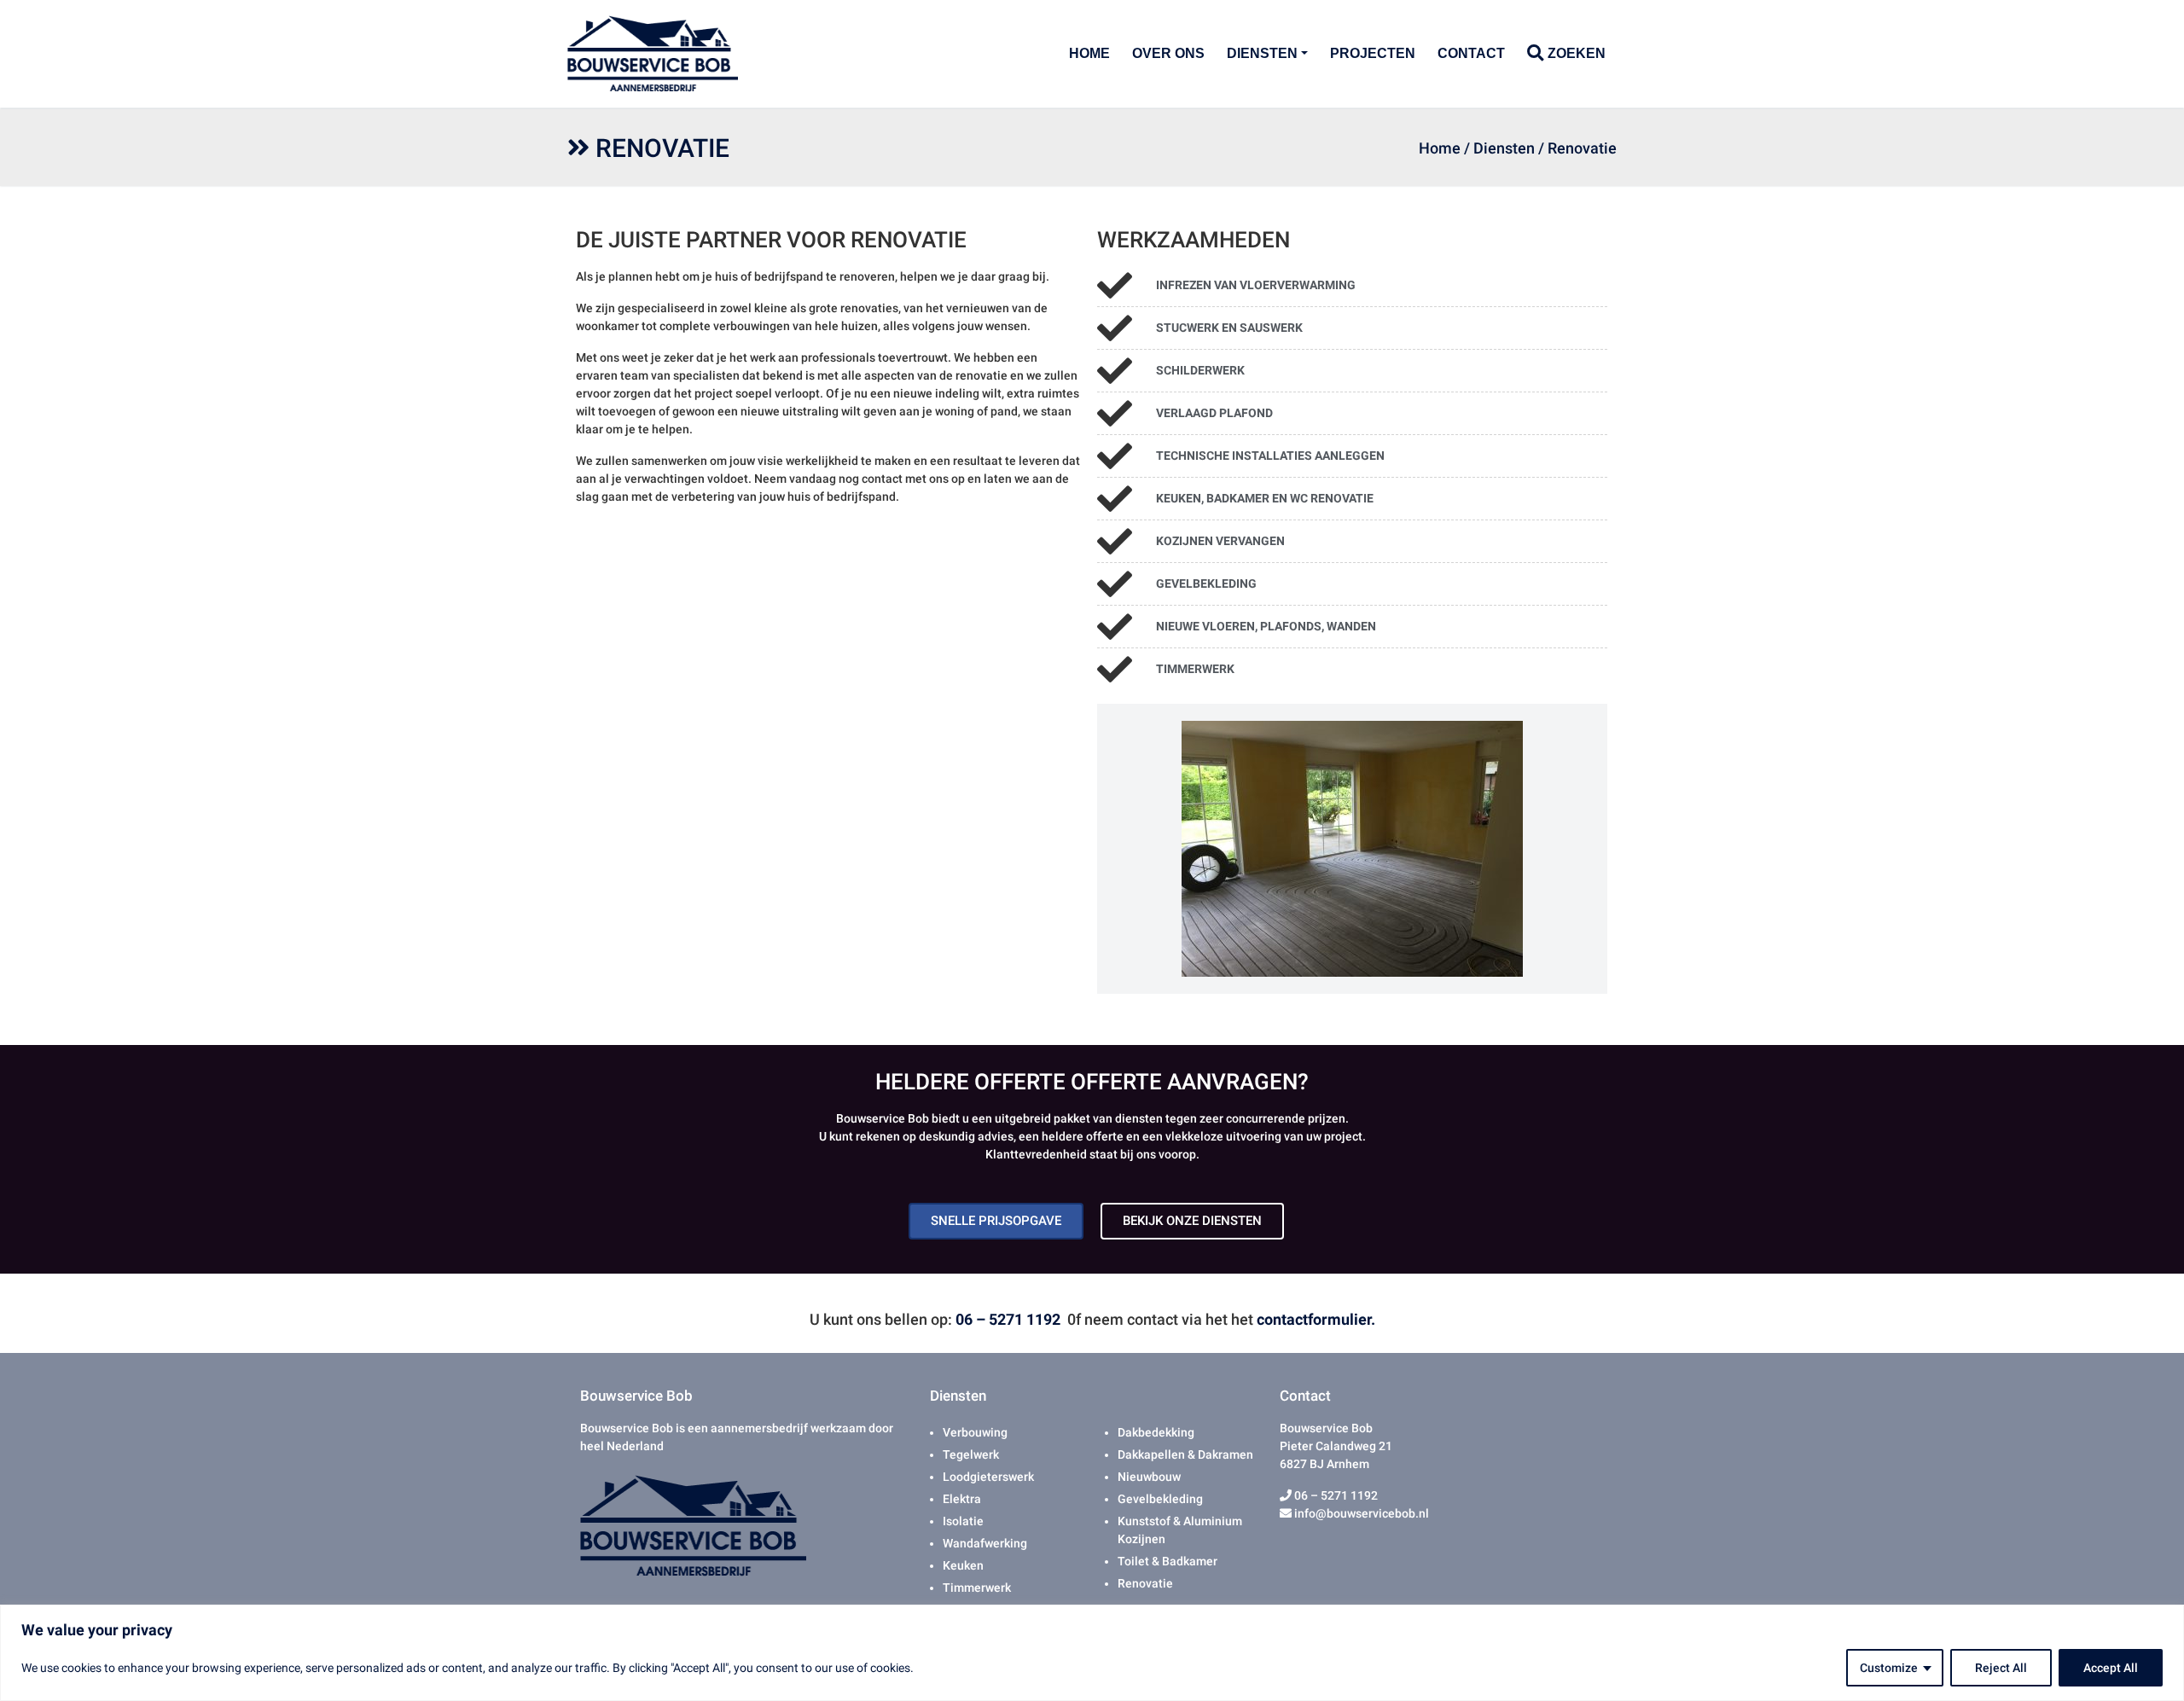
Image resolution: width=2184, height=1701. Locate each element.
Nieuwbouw (1149, 1477)
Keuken (963, 1565)
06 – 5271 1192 (1008, 1319)
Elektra (962, 1499)
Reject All (2001, 1668)
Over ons (1168, 53)
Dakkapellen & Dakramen (1185, 1454)
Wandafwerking (985, 1543)
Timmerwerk (977, 1588)
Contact (1471, 53)
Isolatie (963, 1521)
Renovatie (1145, 1583)
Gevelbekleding (1160, 1499)
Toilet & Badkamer (1168, 1561)
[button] (1110, 849)
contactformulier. (1316, 1319)
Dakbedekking (1156, 1432)
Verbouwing (975, 1432)
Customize (1889, 1668)
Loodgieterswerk (988, 1477)
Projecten (1373, 53)
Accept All (2111, 1668)
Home (1089, 53)
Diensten (1262, 53)
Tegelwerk (971, 1454)
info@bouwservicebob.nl (1360, 1513)
